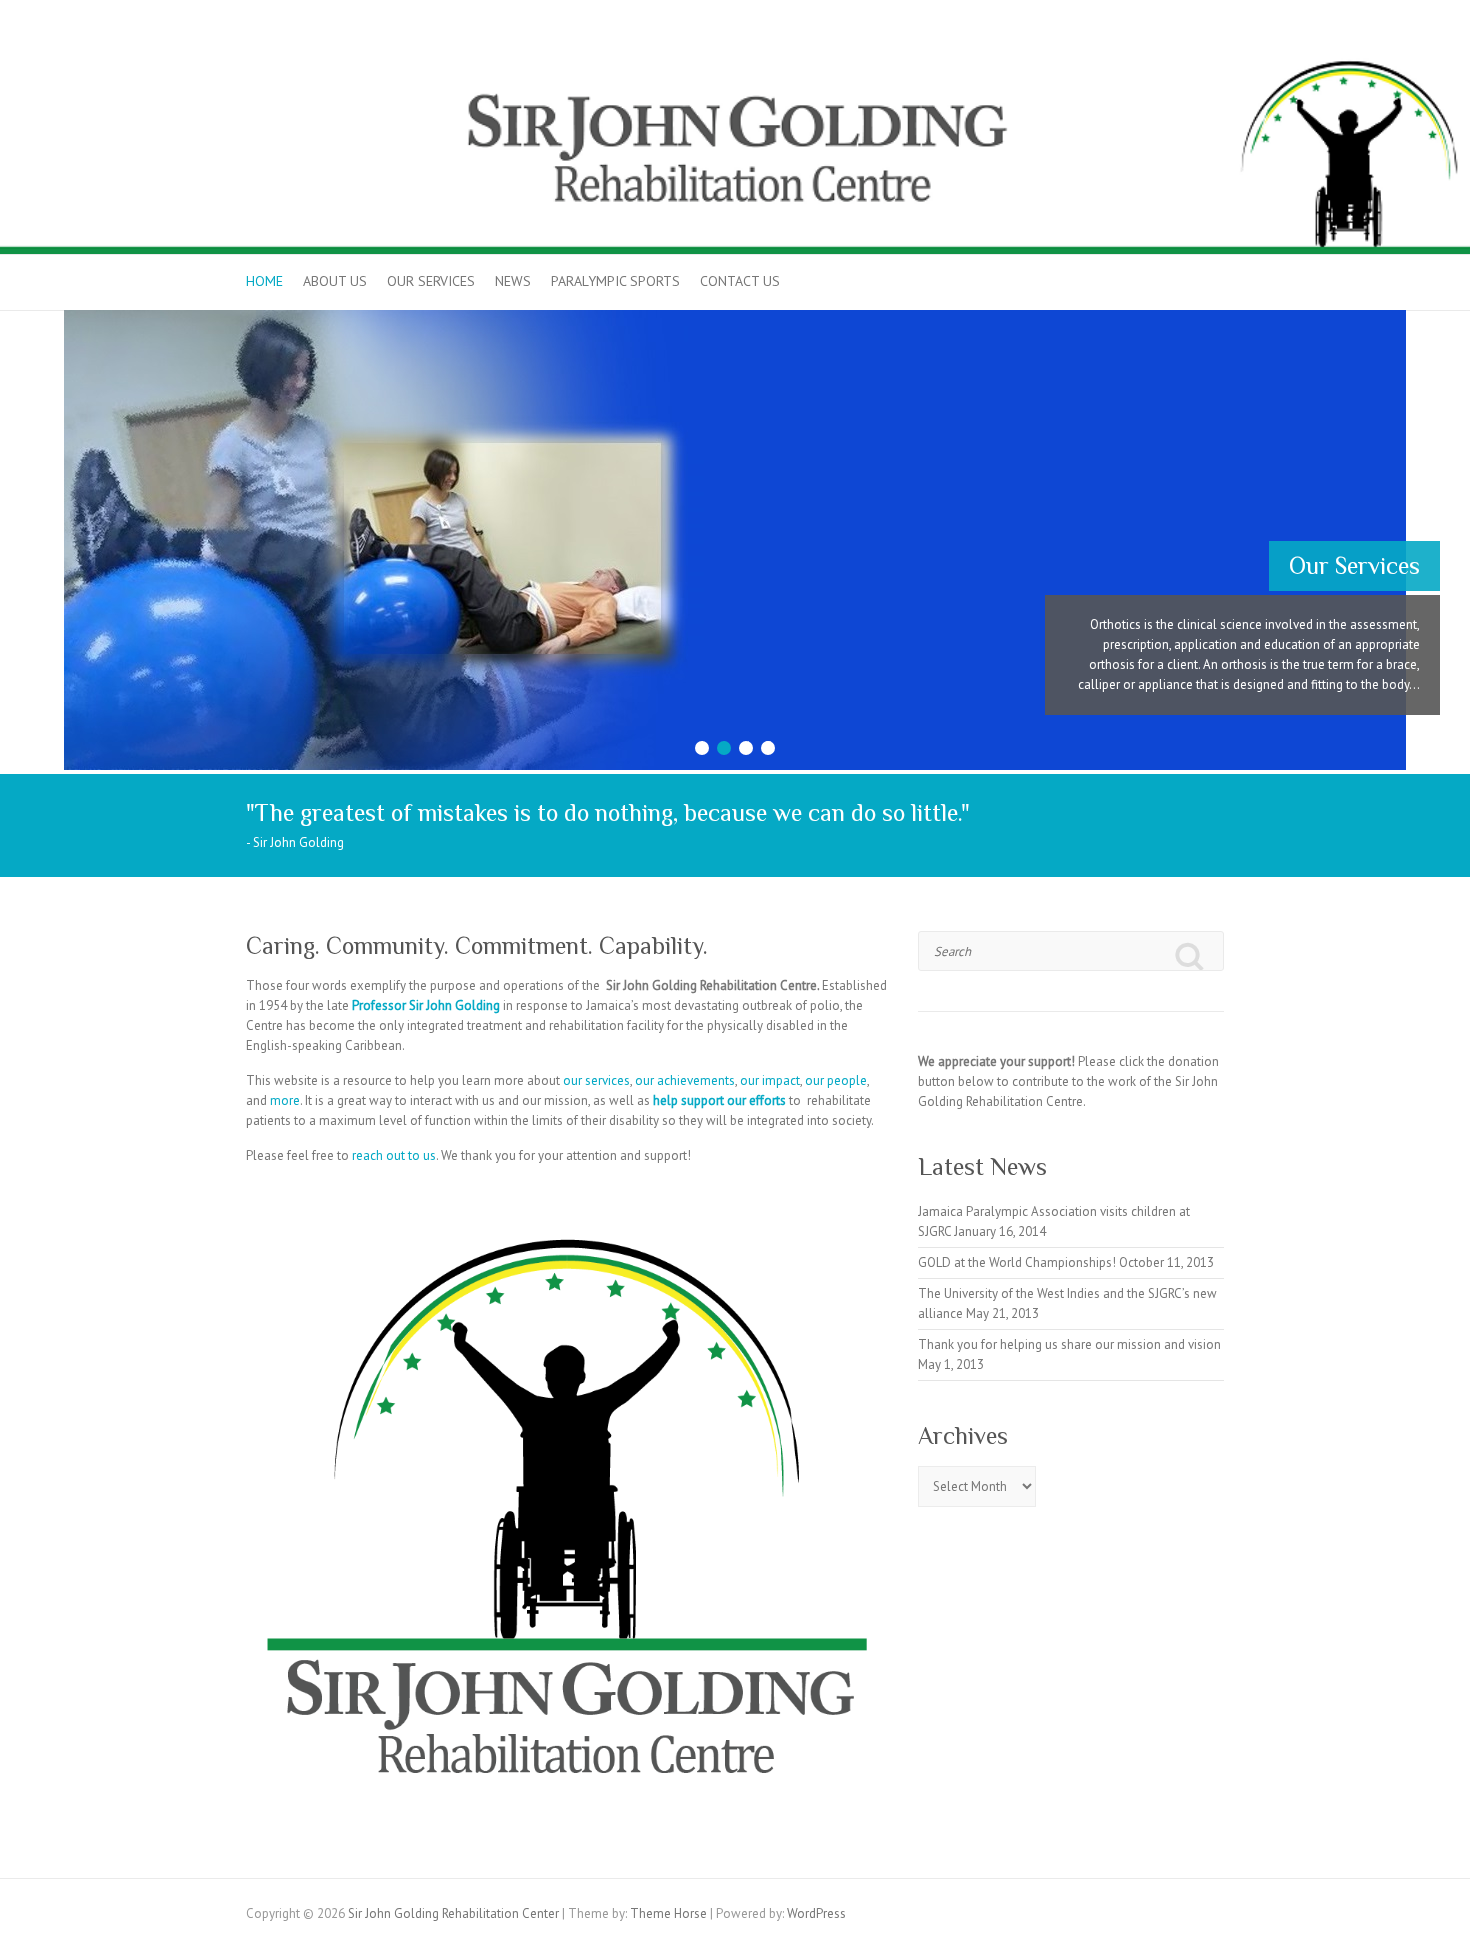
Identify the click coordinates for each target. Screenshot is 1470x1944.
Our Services (431, 281)
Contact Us (740, 281)
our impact (770, 1080)
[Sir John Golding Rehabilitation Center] (735, 52)
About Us (335, 281)
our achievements (685, 1080)
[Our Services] (735, 319)
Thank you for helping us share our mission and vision (1069, 1344)
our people (836, 1080)
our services (596, 1080)
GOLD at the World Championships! (1017, 1262)
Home (264, 281)
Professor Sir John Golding (426, 1005)
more (285, 1100)
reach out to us (394, 1155)
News (513, 281)
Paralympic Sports (615, 281)
